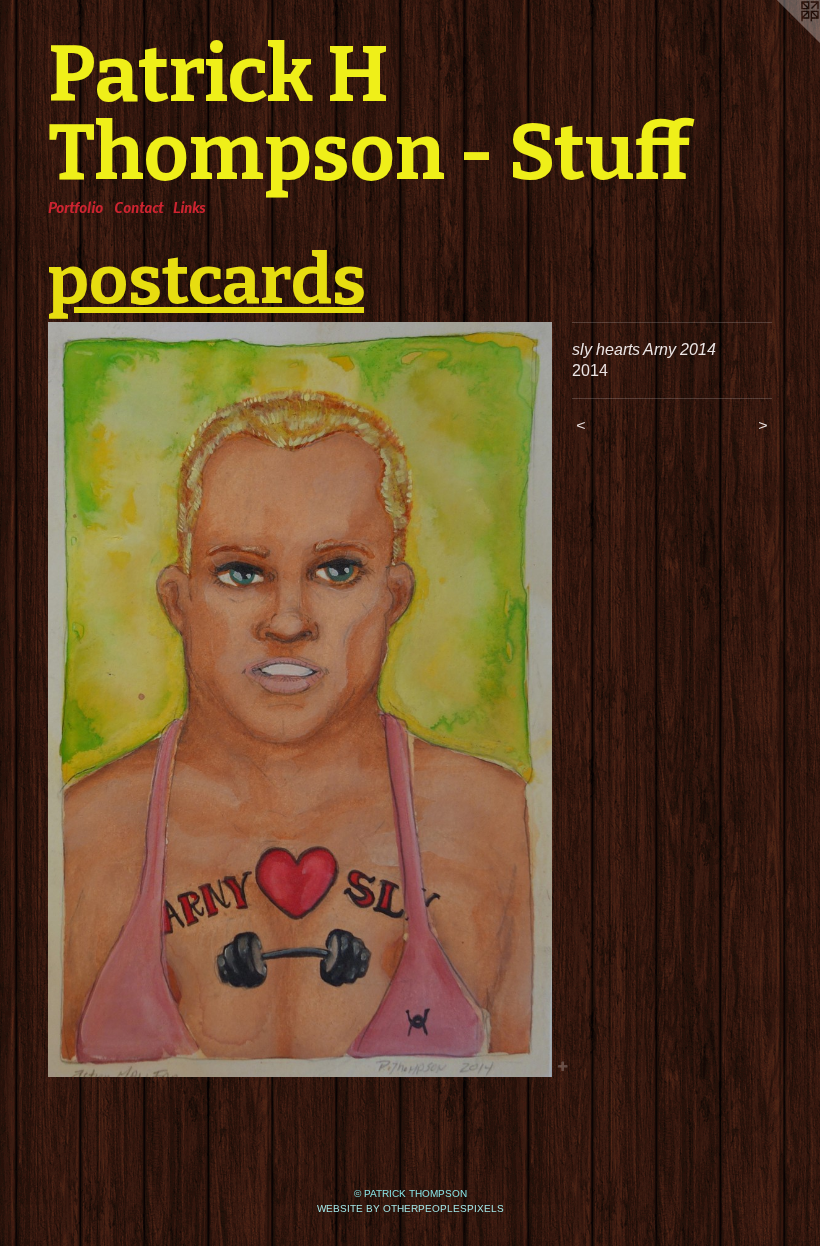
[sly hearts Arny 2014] (300, 699)
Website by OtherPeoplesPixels (410, 1208)
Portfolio (75, 207)
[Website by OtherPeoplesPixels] (780, 40)
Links (189, 207)
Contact (138, 207)
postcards (206, 280)
